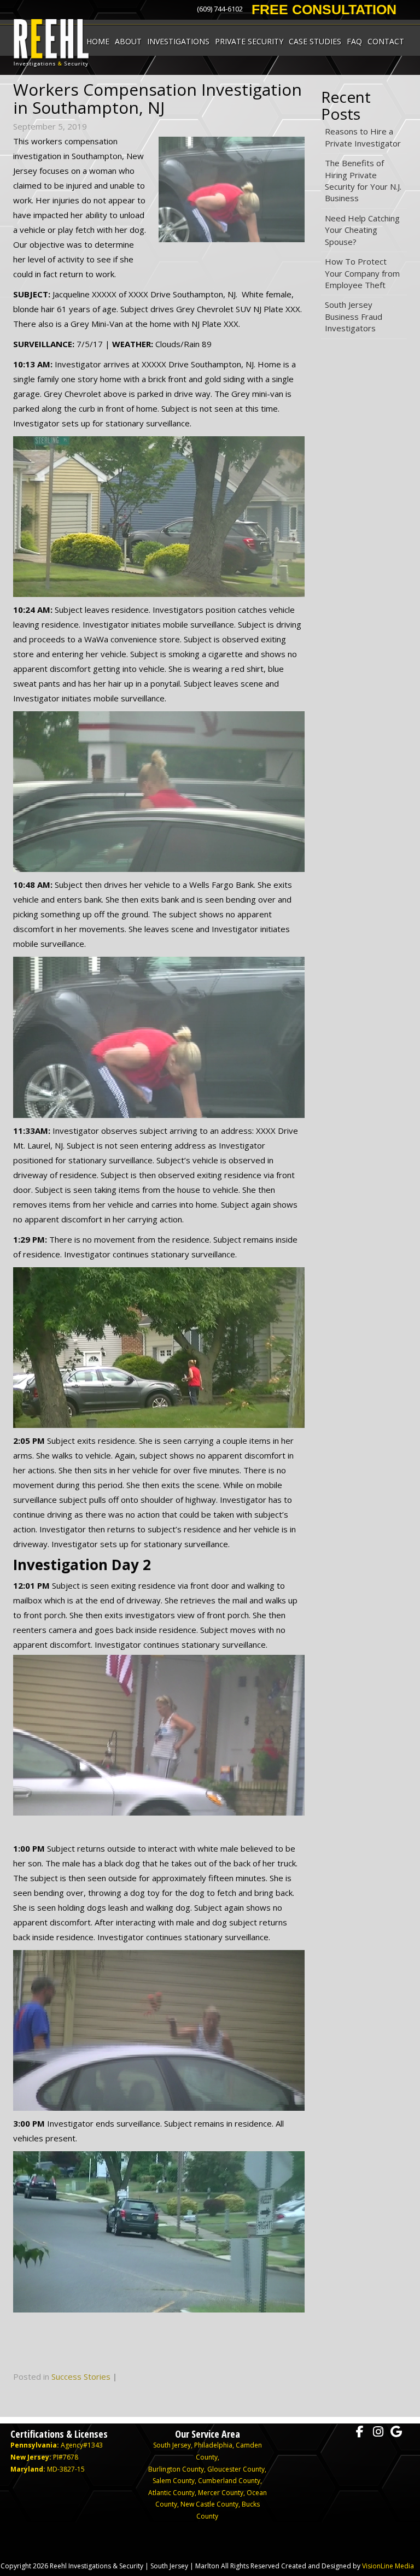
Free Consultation (324, 9)
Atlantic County (171, 2493)
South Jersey (172, 2445)
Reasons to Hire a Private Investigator (363, 137)
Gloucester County (236, 2469)
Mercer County (221, 2493)
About (128, 41)
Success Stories (81, 2376)
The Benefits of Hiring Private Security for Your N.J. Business (363, 180)
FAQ (354, 41)
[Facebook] (360, 2432)
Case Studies (315, 41)
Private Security (249, 41)
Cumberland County (229, 2481)
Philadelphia (213, 2445)
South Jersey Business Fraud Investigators (354, 316)
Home (98, 41)
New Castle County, (211, 2504)
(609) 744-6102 (220, 9)
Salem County (174, 2481)
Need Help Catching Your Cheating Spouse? (362, 230)
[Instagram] (378, 2432)
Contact (386, 41)
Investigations (178, 41)
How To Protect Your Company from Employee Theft (362, 273)
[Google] (396, 2432)
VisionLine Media (388, 2566)
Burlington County (176, 2469)
